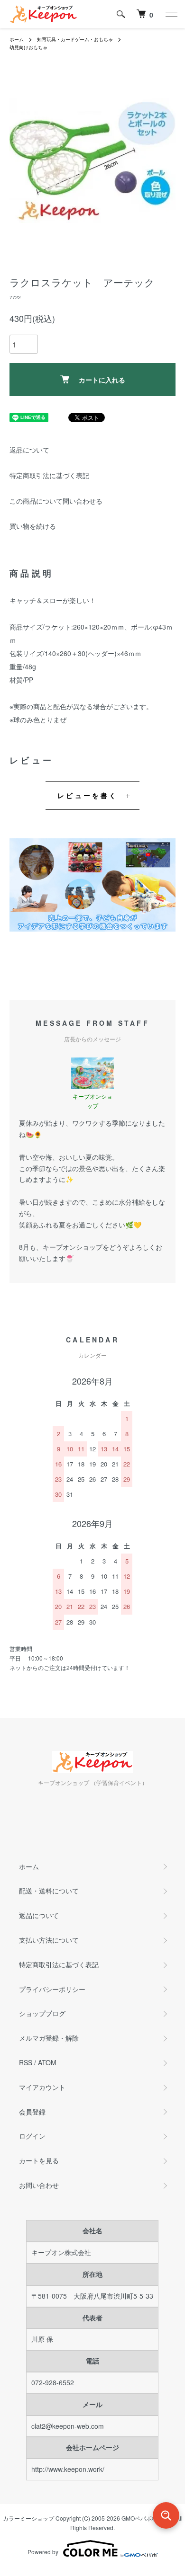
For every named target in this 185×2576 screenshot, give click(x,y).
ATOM (47, 2062)
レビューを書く (88, 795)
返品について (29, 450)
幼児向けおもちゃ (28, 47)
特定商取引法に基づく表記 (49, 475)
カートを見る (39, 2160)
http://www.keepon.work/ (68, 2469)
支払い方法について (49, 1940)
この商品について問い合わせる (56, 501)
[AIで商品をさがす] (166, 2515)
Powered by (43, 2552)
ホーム (17, 39)
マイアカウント (42, 2087)
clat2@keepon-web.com (68, 2426)
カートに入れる (102, 380)
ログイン (32, 2136)
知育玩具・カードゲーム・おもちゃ (75, 39)
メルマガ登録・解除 (49, 2038)
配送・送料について (49, 1891)
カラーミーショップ (28, 2518)
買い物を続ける (33, 526)
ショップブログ (42, 2013)
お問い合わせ (39, 2185)
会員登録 (32, 2112)
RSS (26, 2062)
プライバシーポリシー (52, 1989)
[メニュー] (171, 14)
